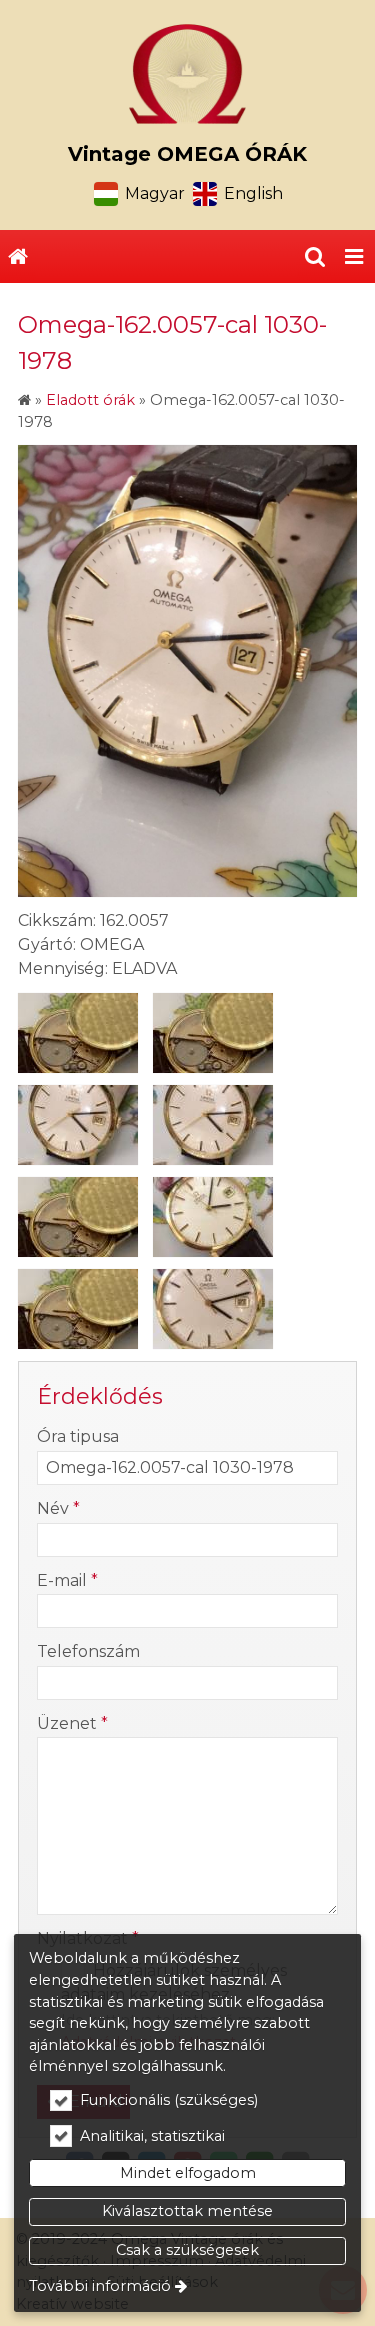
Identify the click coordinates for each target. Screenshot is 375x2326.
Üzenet (72, 1723)
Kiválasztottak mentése (187, 2211)
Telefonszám (88, 1651)
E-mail (67, 1580)
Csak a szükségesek (187, 2250)
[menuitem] (18, 257)
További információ (100, 2286)
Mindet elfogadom (188, 2173)
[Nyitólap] (187, 74)
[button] (354, 257)
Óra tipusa (78, 1436)
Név (58, 1508)
